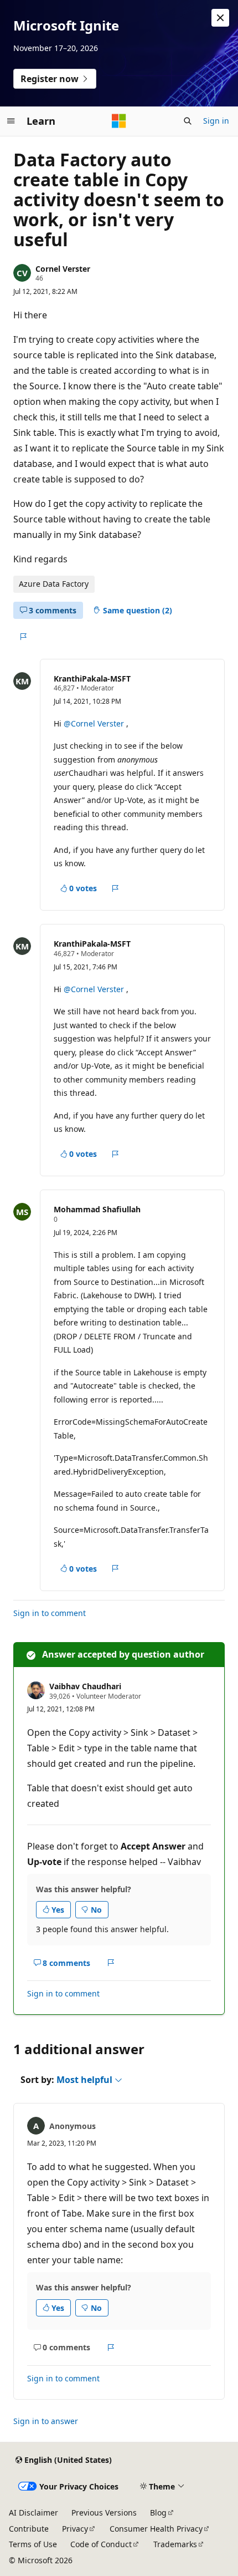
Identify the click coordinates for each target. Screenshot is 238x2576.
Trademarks (175, 2544)
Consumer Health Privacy (156, 2529)
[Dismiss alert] (220, 18)
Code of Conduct (101, 2544)
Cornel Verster (63, 269)
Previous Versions (104, 2513)
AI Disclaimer (33, 2513)
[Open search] (188, 121)
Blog (158, 2513)
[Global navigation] (11, 121)
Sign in (216, 121)
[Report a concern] (23, 637)
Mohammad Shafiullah (97, 1209)
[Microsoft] (119, 121)
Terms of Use (33, 2544)
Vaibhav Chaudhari (85, 1686)
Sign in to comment (50, 1613)
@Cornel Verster (95, 723)
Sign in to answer (46, 2421)
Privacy (75, 2529)
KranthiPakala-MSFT (92, 679)
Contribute (29, 2529)
